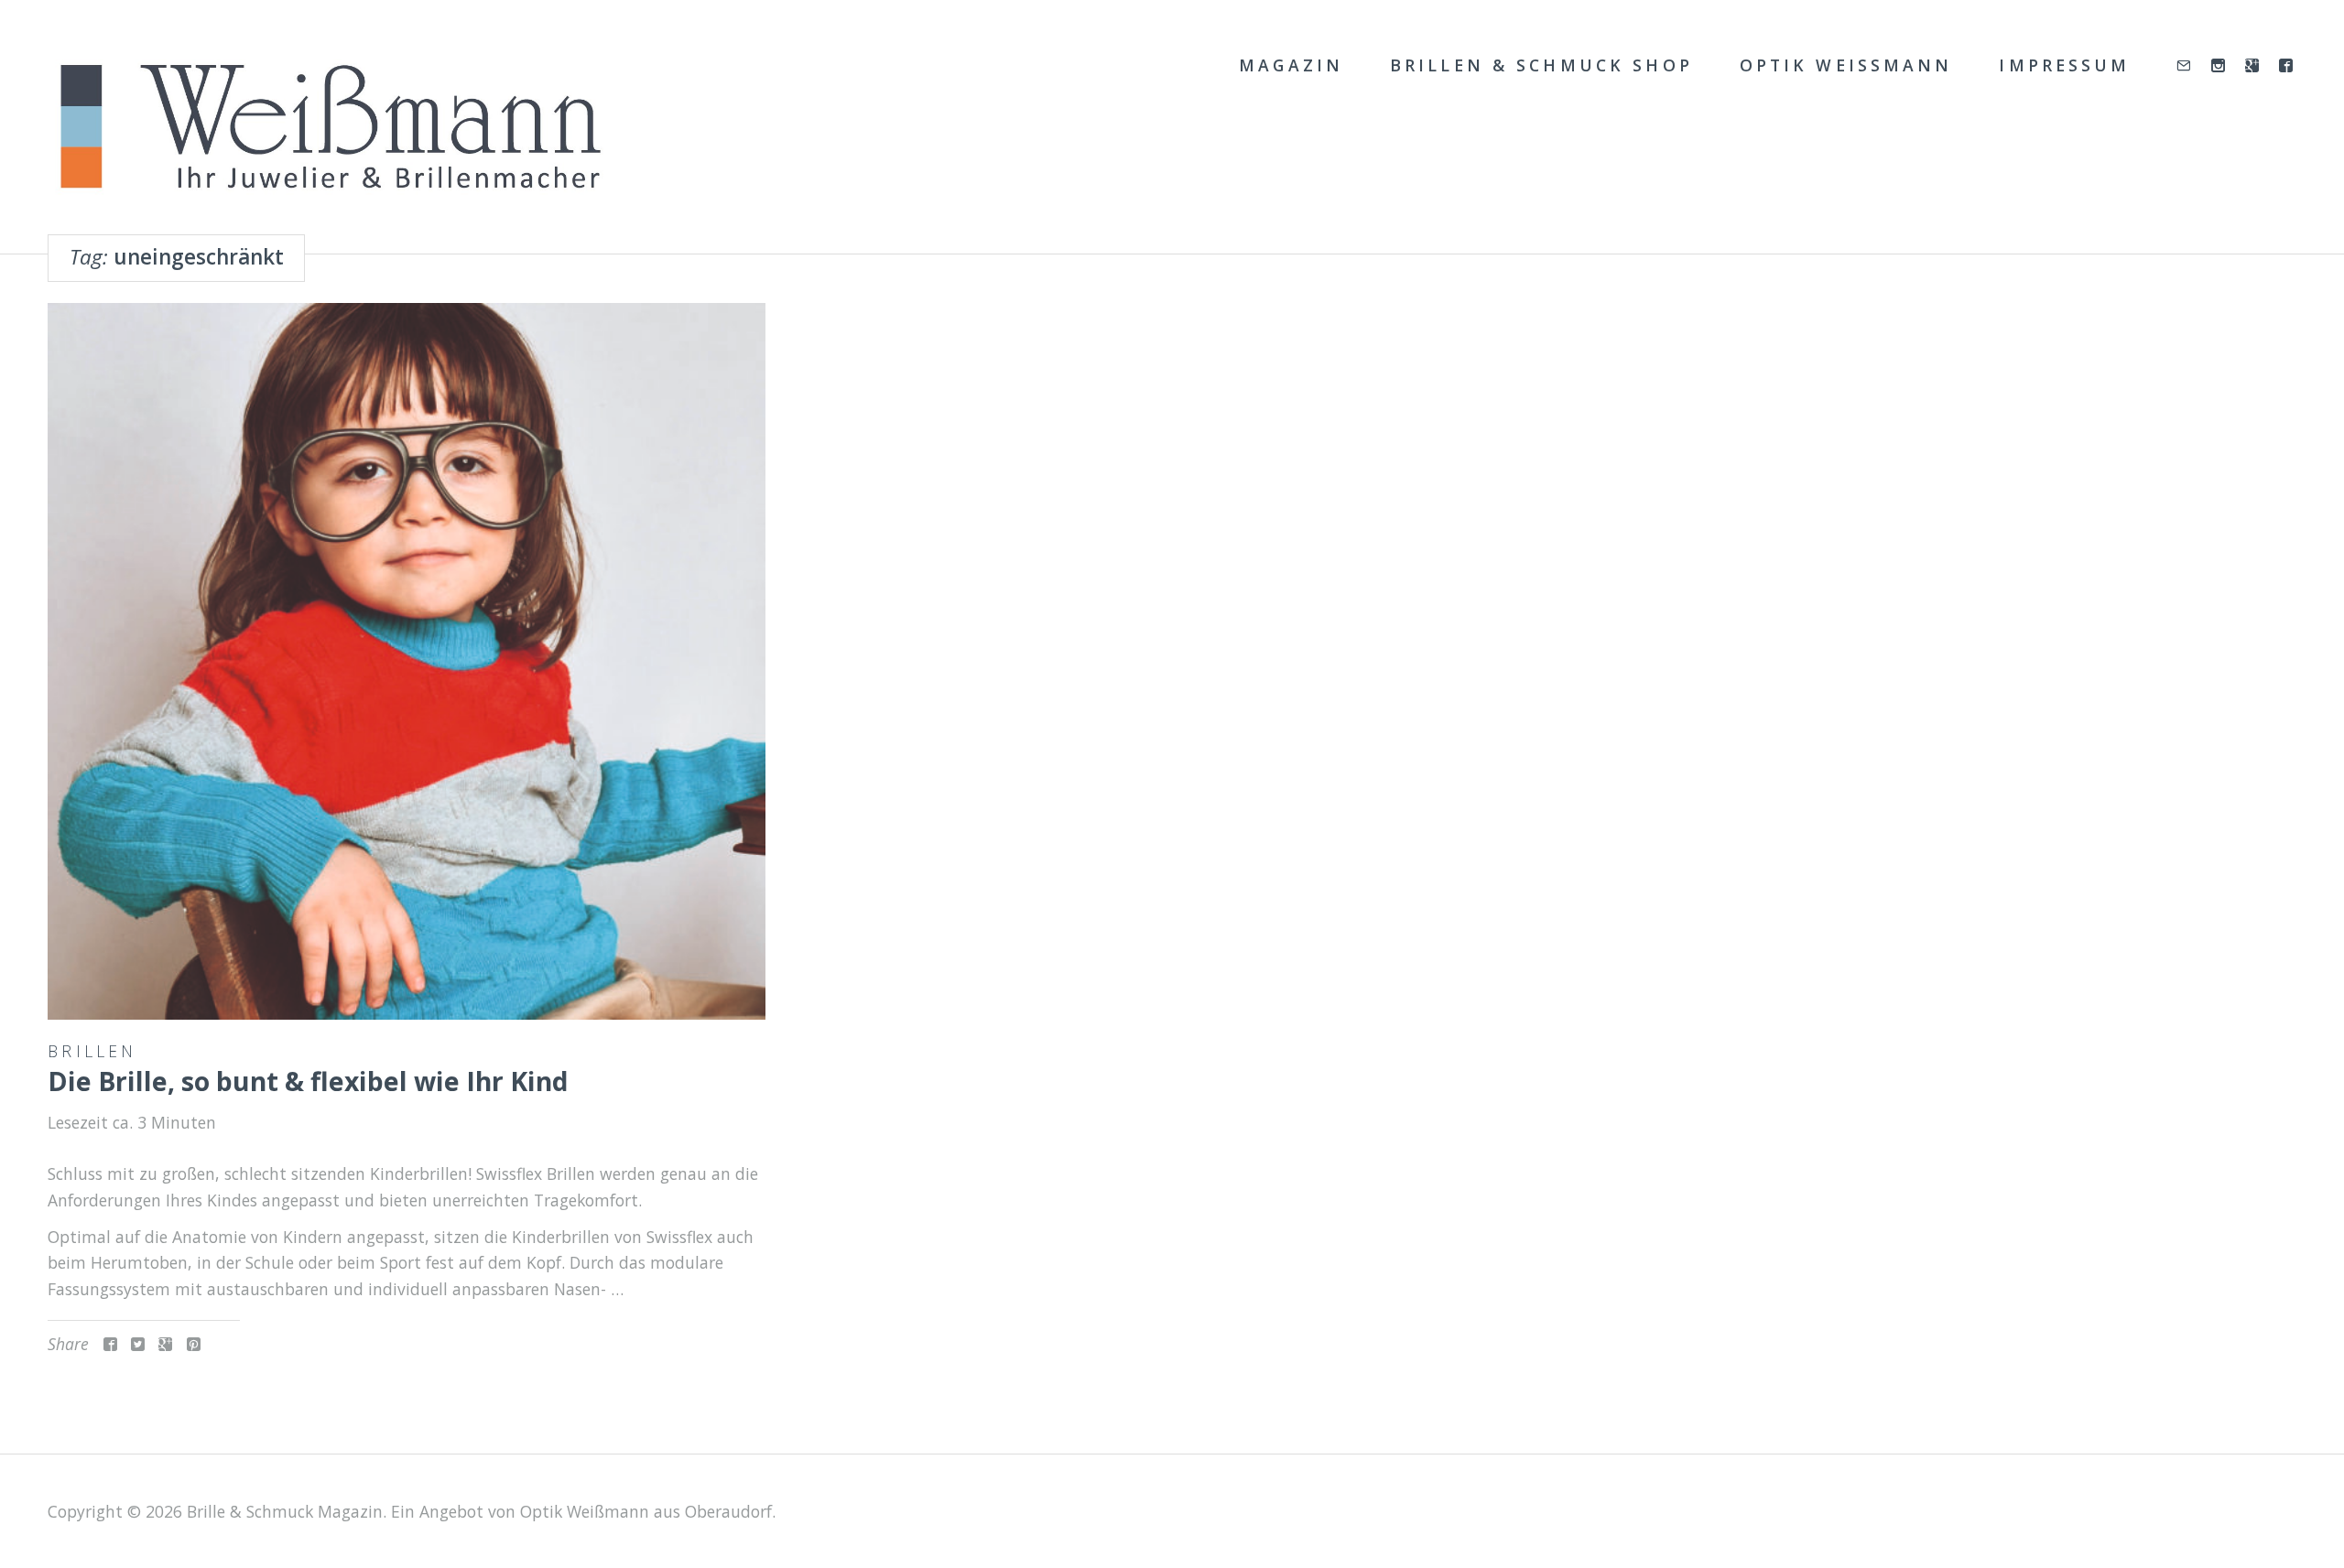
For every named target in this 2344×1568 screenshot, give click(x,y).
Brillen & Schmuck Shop (1541, 65)
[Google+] (2254, 66)
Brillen (92, 1051)
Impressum (2064, 65)
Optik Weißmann (1846, 65)
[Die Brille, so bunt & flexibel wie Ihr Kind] (407, 662)
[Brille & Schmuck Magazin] (329, 128)
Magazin (1291, 65)
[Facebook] (2288, 66)
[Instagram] (2220, 66)
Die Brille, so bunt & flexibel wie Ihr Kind (308, 1081)
